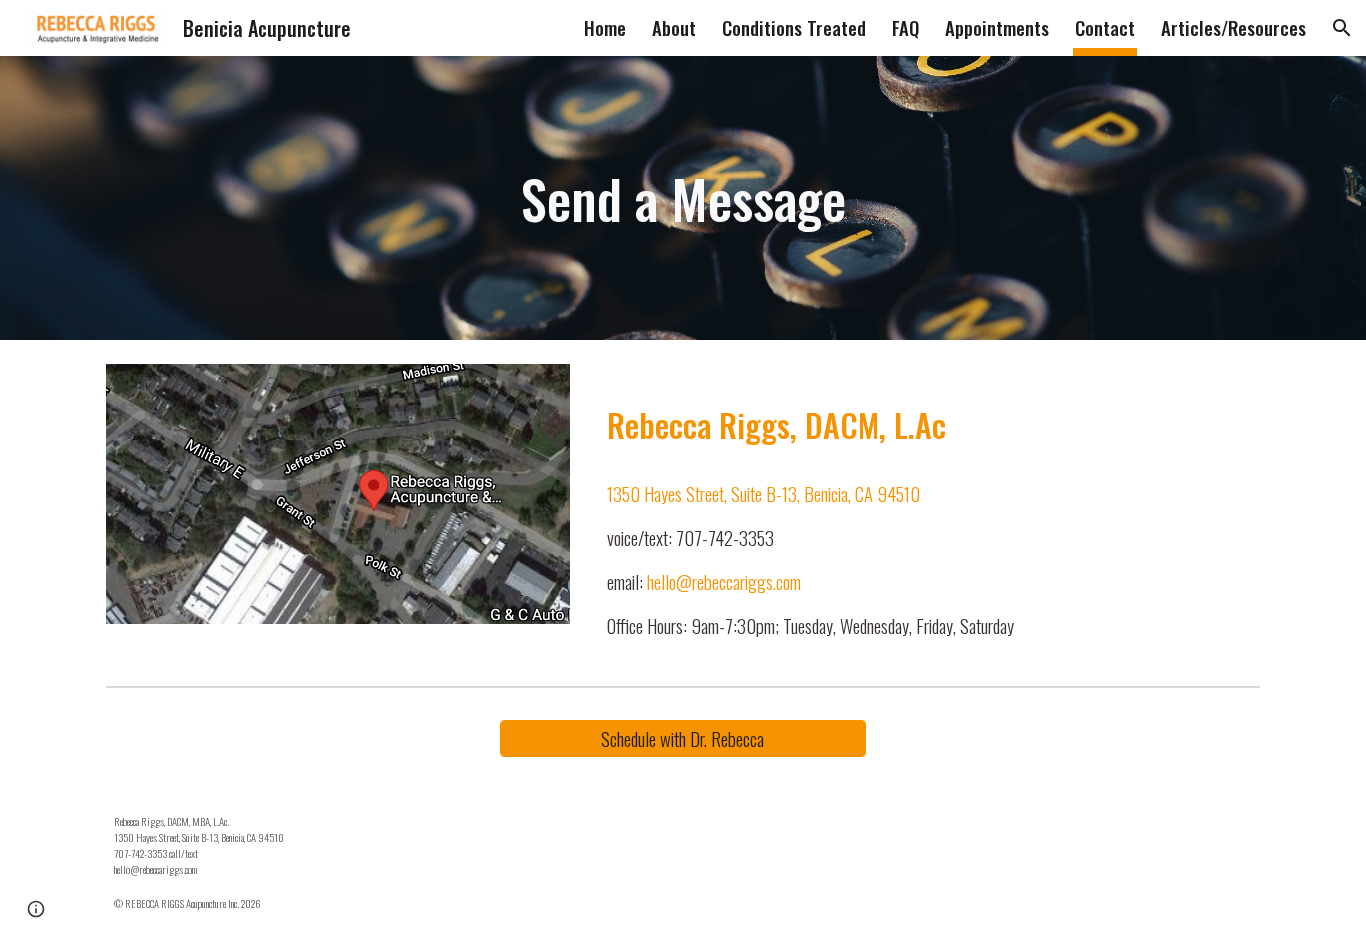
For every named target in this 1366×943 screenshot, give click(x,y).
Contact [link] (1105, 27)
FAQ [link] (905, 27)
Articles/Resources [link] (1233, 27)
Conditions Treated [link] (794, 27)
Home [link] (605, 27)
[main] (683, 198)
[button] (1342, 28)
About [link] (674, 27)
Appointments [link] (997, 27)
